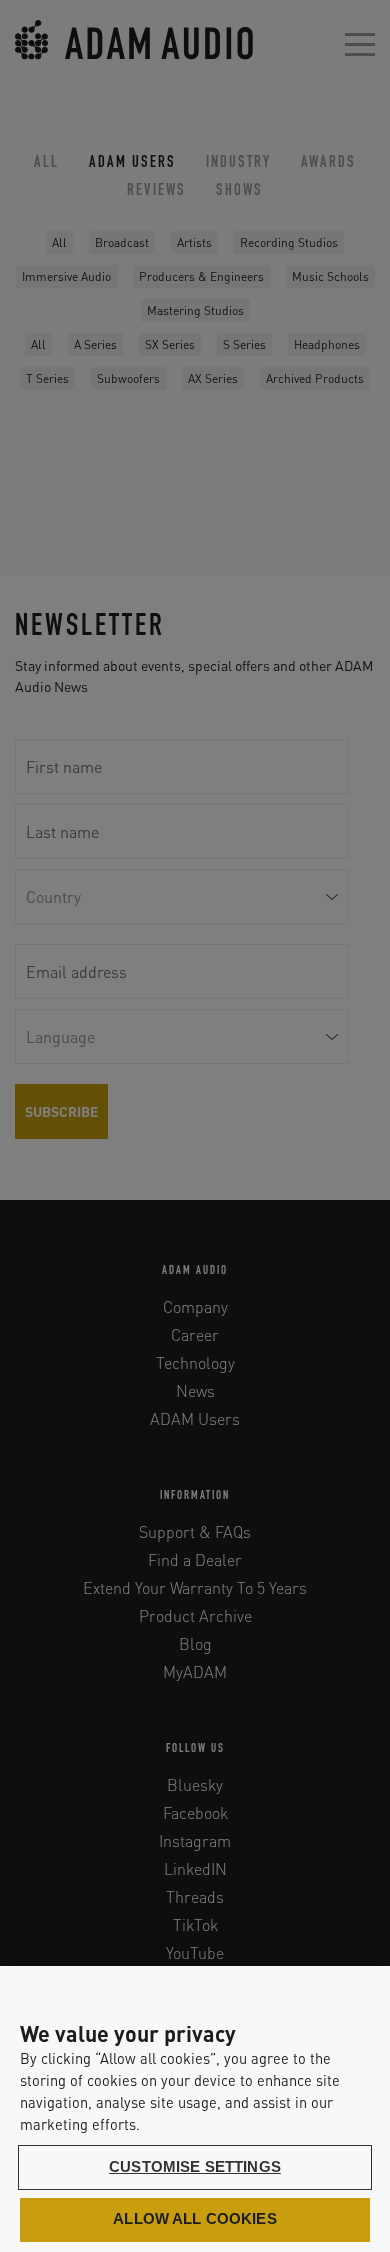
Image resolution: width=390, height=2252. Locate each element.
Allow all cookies (195, 2219)
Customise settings (195, 2167)
